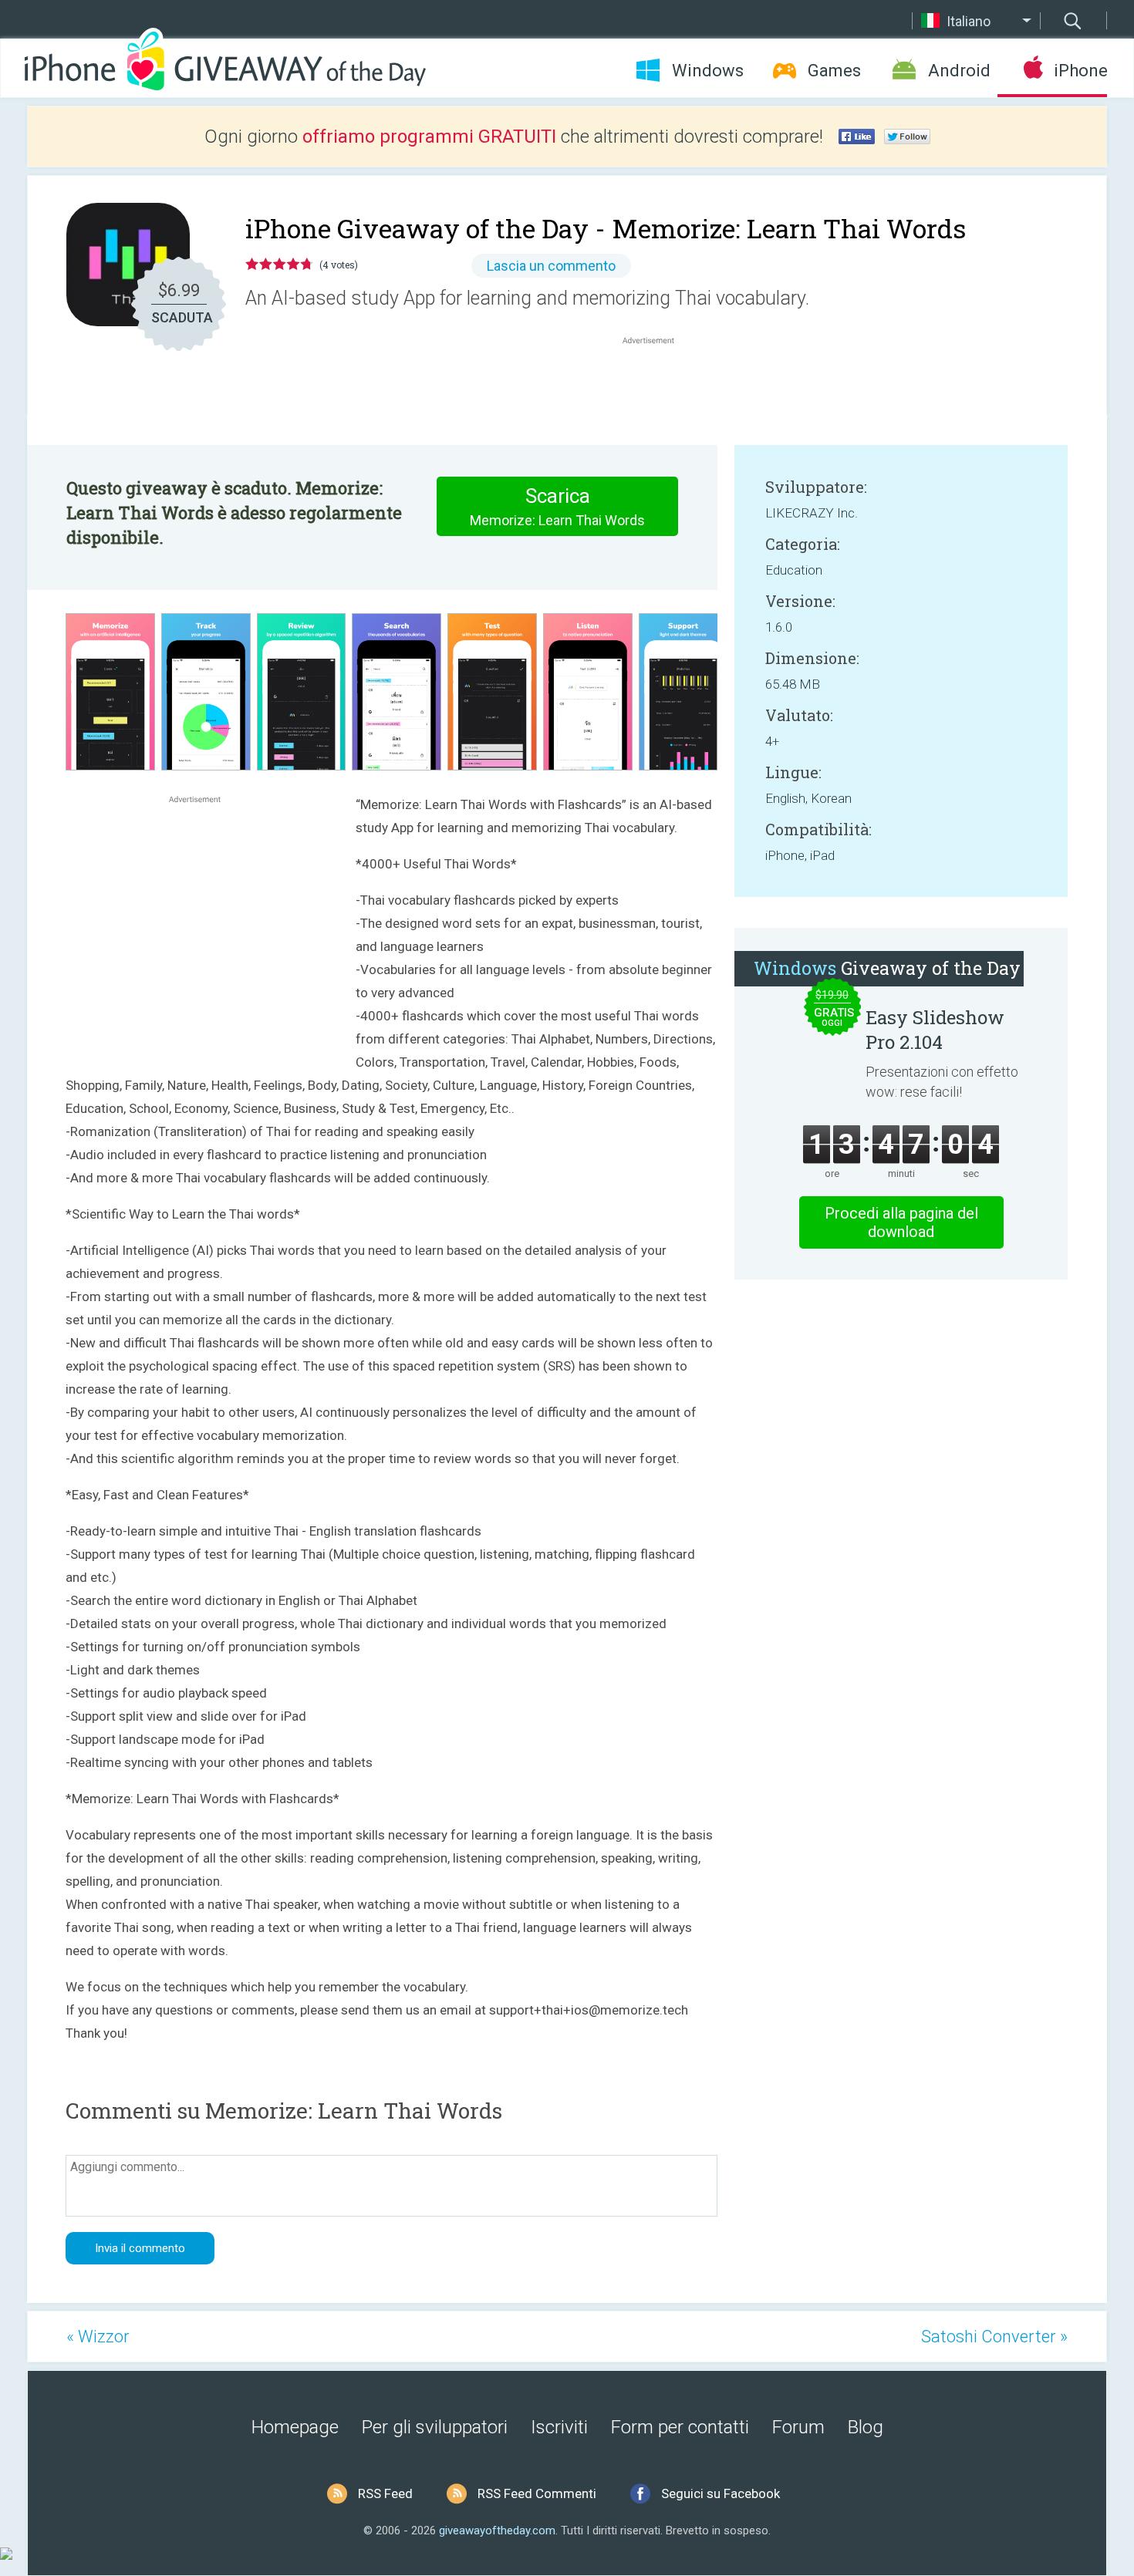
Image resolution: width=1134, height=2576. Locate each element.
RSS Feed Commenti (537, 2493)
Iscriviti (559, 2427)
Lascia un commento (551, 266)
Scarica (557, 506)
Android (959, 71)
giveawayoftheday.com (497, 2530)
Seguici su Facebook (721, 2493)
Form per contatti (680, 2427)
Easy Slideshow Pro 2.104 (935, 1030)
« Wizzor (98, 2337)
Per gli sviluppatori (435, 2427)
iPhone (1080, 71)
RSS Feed (385, 2493)
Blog (866, 2427)
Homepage (295, 2427)
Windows (708, 71)
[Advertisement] (656, 385)
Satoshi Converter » (994, 2337)
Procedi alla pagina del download (901, 1222)
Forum (798, 2427)
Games (834, 71)
